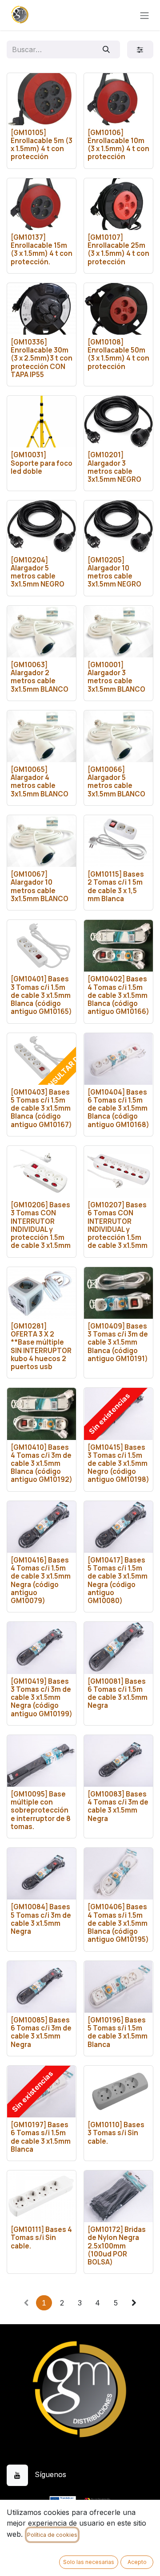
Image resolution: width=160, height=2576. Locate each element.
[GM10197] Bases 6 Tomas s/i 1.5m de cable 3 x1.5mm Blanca (41, 2137)
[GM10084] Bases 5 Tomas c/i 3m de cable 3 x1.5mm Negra (41, 1919)
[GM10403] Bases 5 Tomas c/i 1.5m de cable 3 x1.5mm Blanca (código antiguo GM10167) (41, 1108)
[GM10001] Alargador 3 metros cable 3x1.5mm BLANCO (116, 677)
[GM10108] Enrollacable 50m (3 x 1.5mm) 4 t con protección (118, 354)
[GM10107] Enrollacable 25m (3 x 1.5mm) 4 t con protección (118, 250)
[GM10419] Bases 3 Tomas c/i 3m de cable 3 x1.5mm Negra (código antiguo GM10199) (42, 1698)
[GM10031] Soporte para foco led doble (42, 463)
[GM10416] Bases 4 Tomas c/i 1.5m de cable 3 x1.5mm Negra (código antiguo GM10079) (41, 1580)
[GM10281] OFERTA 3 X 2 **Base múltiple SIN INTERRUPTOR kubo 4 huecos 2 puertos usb (41, 1346)
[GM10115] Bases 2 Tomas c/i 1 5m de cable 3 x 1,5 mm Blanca (116, 886)
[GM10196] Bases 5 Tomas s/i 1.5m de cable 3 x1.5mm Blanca (118, 2032)
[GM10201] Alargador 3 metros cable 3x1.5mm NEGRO (114, 467)
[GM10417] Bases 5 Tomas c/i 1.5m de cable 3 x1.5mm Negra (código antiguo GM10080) (118, 1580)
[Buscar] (106, 49)
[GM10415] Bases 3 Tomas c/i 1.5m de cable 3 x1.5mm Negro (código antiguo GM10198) (118, 1464)
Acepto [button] (137, 2562)
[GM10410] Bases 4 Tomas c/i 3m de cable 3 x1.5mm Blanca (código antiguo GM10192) (42, 1464)
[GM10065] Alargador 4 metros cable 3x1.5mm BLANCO (40, 782)
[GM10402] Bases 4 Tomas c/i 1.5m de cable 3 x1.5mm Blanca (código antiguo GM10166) (118, 995)
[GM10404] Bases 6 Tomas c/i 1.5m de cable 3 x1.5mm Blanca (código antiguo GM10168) (118, 1108)
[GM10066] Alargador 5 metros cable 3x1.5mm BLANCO (116, 782)
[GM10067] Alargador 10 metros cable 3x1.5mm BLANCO (40, 886)
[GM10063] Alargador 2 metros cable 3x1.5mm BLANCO (40, 677)
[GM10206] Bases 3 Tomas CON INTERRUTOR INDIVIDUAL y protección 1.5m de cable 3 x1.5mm (41, 1225)
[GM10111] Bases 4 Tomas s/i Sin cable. (41, 2238)
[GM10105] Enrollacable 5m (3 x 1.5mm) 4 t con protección (42, 145)
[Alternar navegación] (144, 15)
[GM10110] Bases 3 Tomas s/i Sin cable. (116, 2133)
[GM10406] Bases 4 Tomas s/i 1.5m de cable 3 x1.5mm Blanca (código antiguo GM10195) (118, 1923)
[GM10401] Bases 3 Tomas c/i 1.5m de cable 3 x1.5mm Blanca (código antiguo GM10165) (41, 995)
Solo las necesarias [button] (89, 2562)
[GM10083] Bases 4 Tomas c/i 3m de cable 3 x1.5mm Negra (118, 1806)
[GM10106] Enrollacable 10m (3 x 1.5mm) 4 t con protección (118, 145)
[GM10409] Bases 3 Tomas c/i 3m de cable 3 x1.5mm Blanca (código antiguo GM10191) (118, 1342)
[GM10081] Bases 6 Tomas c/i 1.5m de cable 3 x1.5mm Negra (118, 1694)
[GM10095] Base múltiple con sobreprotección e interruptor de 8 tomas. (41, 1810)
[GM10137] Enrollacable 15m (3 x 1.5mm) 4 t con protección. (42, 250)
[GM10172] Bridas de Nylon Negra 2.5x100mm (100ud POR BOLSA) (117, 2246)
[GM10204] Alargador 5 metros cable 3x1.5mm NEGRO (38, 572)
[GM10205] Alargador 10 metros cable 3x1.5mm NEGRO (114, 572)
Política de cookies (52, 2535)
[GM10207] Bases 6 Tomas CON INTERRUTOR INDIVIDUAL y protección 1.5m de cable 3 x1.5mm (118, 1225)
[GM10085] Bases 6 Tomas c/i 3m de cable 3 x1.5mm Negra (41, 2032)
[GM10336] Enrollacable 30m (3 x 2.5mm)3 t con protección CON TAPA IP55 (42, 358)
